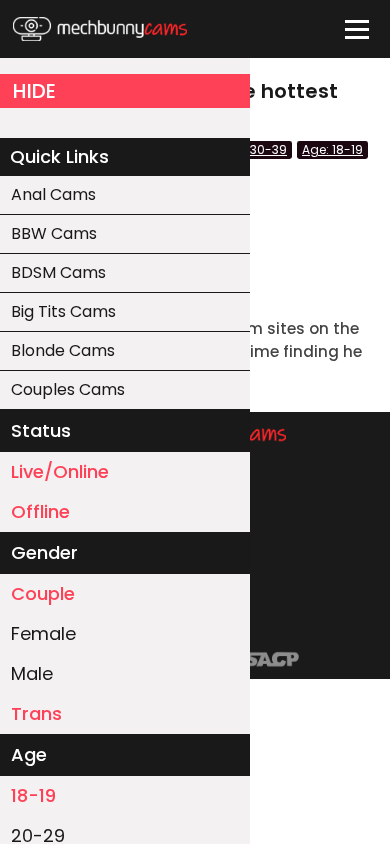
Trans (36, 713)
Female (43, 633)
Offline (40, 511)
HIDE (34, 91)
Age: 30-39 (253, 149)
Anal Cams (53, 194)
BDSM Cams (58, 272)
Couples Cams (68, 389)
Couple (43, 593)
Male (32, 673)
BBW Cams (54, 233)
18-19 (33, 795)
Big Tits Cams (63, 311)
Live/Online (60, 471)
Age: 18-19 (332, 149)
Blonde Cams (63, 350)
